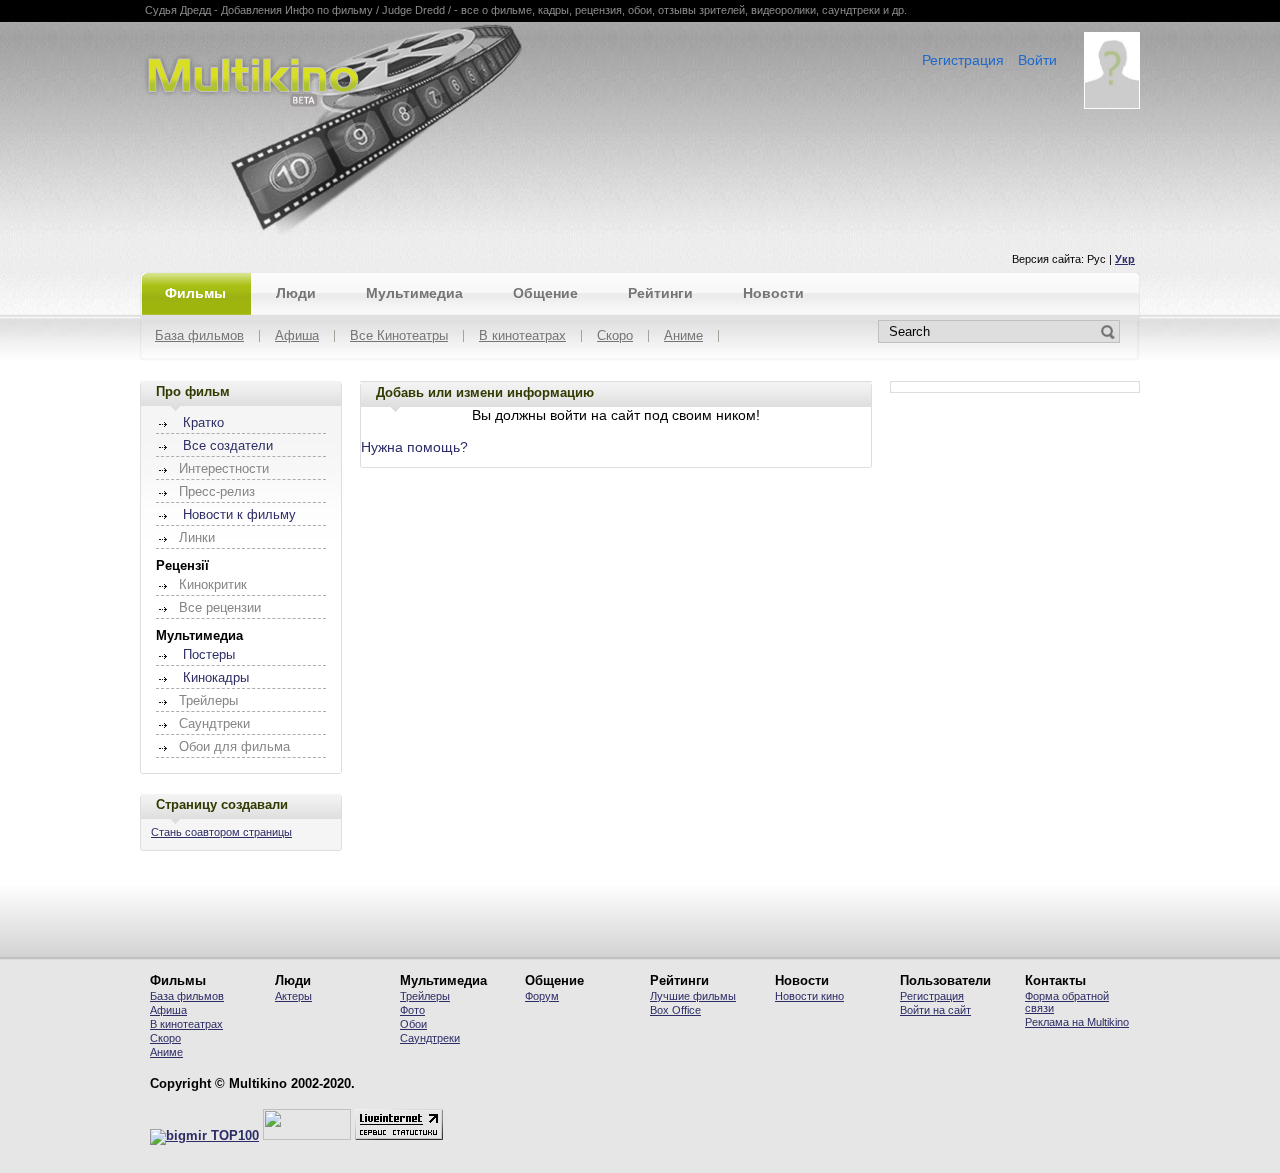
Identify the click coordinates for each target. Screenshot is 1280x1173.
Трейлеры (425, 996)
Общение (545, 293)
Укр (1125, 259)
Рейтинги (660, 293)
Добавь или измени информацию (485, 392)
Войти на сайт (935, 1010)
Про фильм (193, 391)
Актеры (293, 996)
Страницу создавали (222, 804)
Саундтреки (430, 1038)
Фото (412, 1010)
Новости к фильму (239, 515)
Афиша (297, 336)
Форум (542, 996)
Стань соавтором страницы (221, 832)
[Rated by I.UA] (307, 1136)
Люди (296, 293)
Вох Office (675, 1010)
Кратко (203, 423)
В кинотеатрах (522, 336)
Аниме (683, 336)
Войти (1037, 60)
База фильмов (199, 336)
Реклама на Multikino (1077, 1022)
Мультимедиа (414, 293)
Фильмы (195, 293)
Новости (773, 293)
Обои (413, 1024)
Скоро (615, 336)
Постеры (209, 655)
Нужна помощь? (414, 447)
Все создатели (228, 446)
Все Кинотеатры (399, 336)
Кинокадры (216, 678)
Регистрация (963, 60)
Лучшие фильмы (693, 996)
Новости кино (809, 996)
